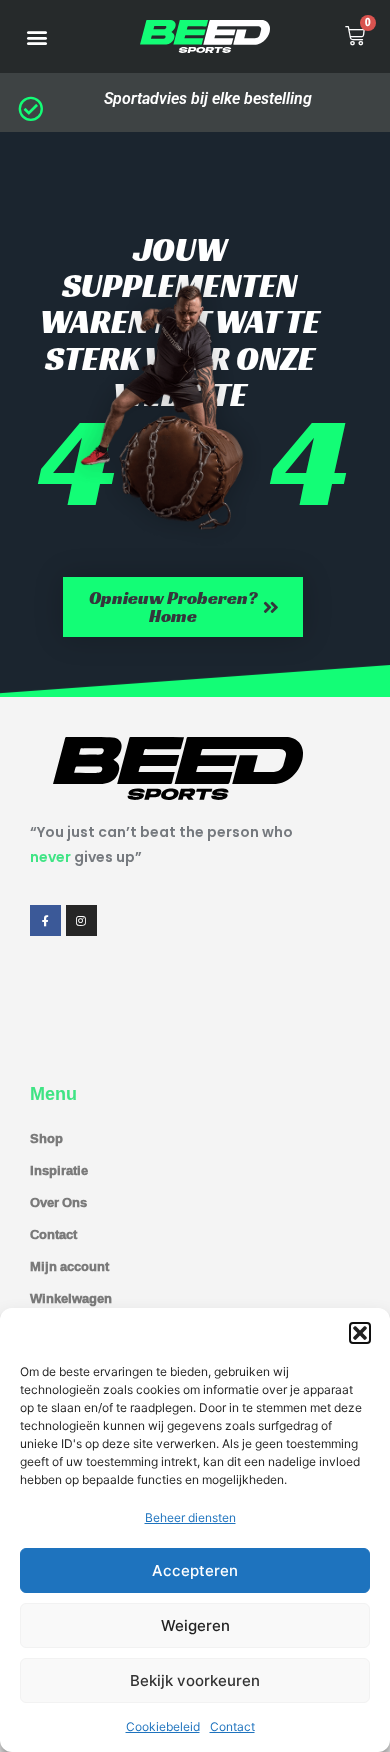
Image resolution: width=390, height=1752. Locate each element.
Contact (232, 1726)
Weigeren (195, 1625)
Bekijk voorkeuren (195, 1680)
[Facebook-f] (45, 920)
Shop (46, 1138)
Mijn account (69, 1266)
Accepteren (195, 1570)
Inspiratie (59, 1170)
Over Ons (58, 1202)
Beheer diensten (190, 1517)
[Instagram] (81, 920)
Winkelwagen (71, 1298)
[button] (360, 1333)
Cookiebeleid (163, 1726)
